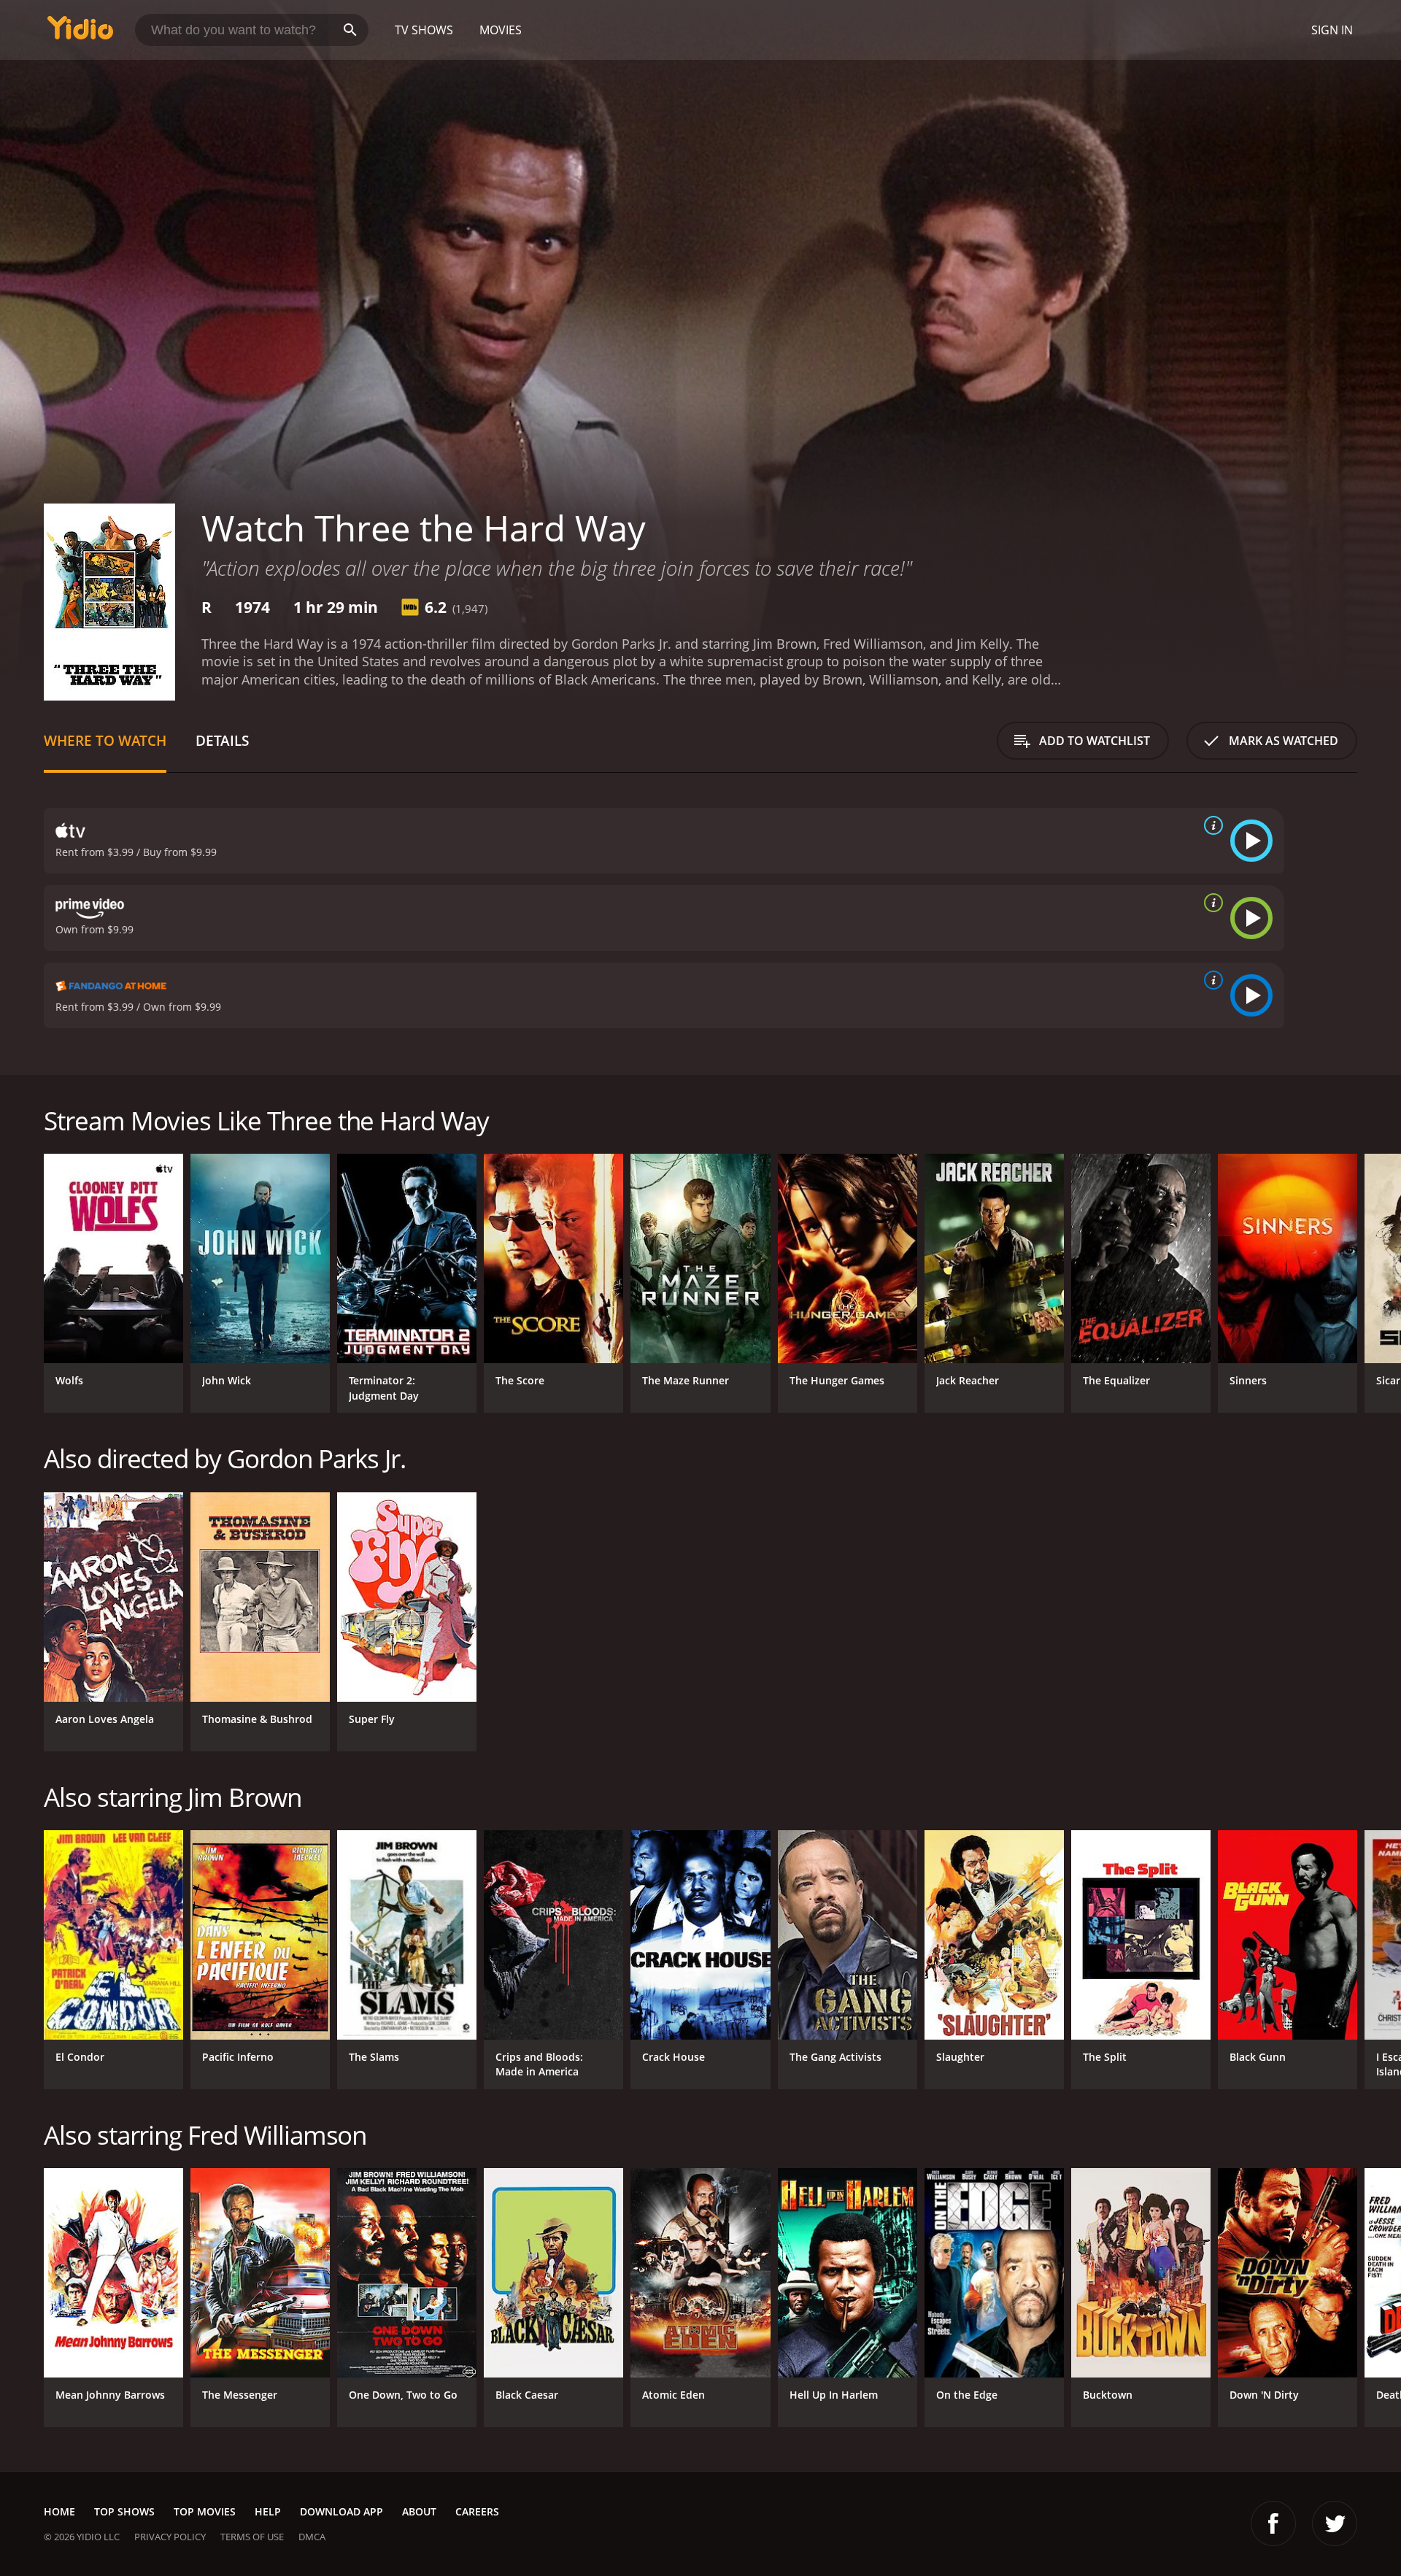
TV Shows (424, 30)
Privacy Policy (170, 2537)
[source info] (1211, 825)
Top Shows (124, 2511)
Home (59, 2511)
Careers (477, 2511)
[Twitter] (1335, 2523)
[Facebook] (1273, 2523)
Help (268, 2511)
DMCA (312, 2537)
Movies (501, 30)
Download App (341, 2511)
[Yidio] (80, 32)
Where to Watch (105, 740)
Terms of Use (252, 2537)
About (419, 2511)
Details (222, 740)
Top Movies (205, 2511)
